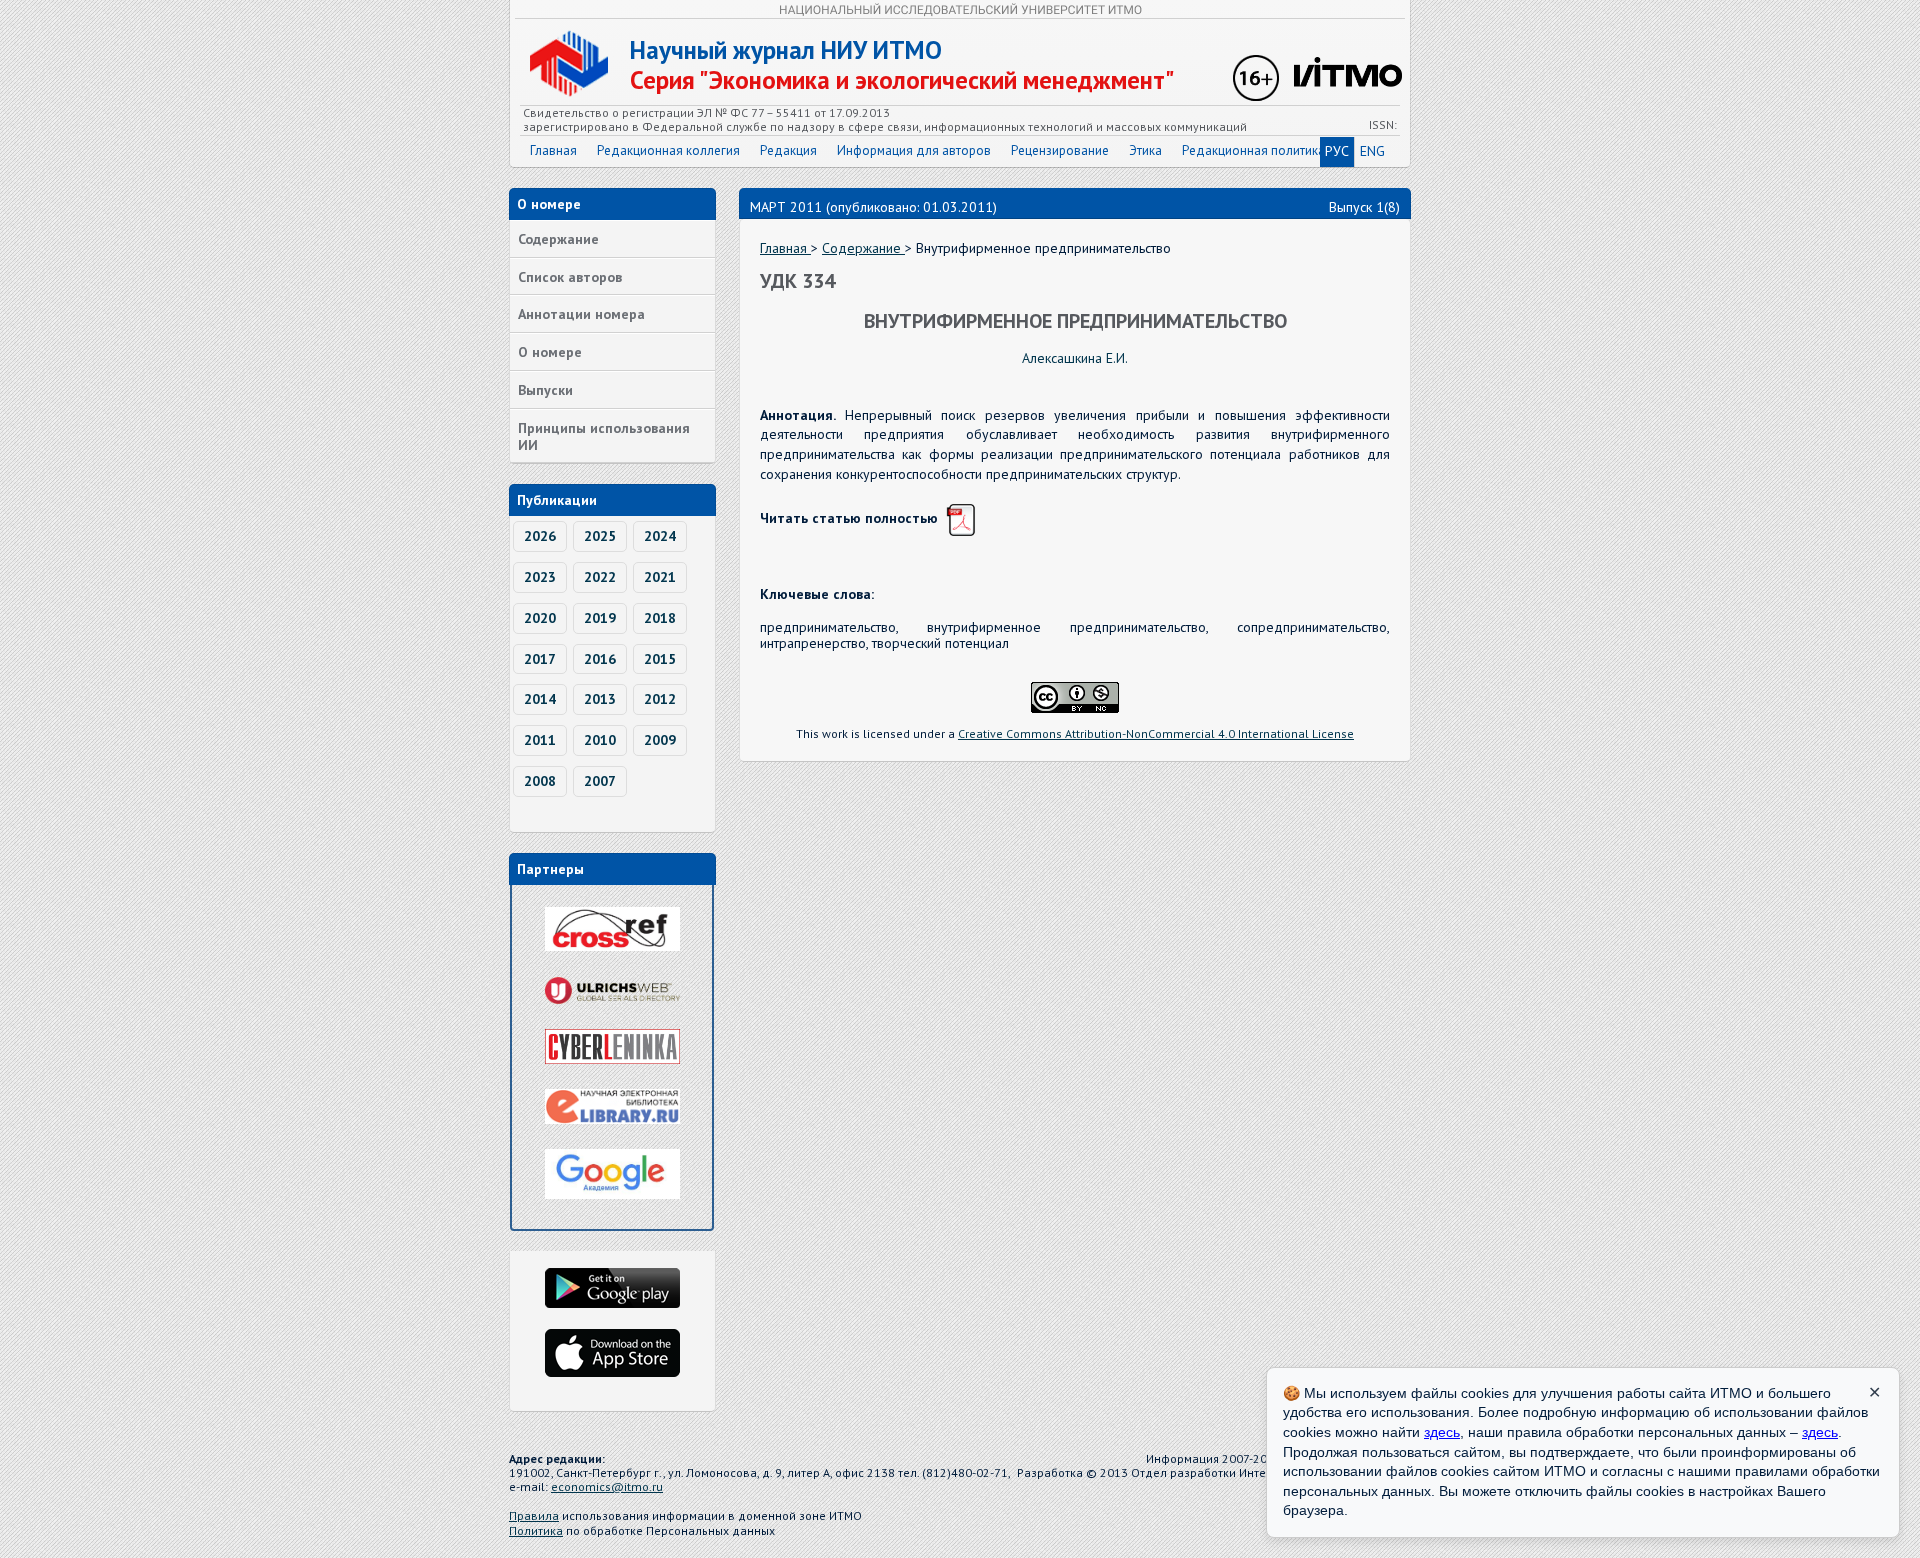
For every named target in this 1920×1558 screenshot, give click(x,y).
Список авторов (570, 277)
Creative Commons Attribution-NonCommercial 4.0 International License (1156, 733)
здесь (1442, 1432)
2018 (660, 618)
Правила (534, 1515)
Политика (536, 1530)
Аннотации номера (581, 314)
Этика (1145, 150)
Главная (553, 150)
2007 (600, 781)
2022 (600, 577)
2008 (540, 781)
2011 (540, 740)
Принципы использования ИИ (604, 436)
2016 (600, 659)
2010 (600, 740)
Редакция (788, 150)
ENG (1372, 151)
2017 (540, 659)
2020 (540, 618)
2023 (540, 577)
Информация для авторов (914, 150)
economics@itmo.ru (607, 1486)
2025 (600, 536)
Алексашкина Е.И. (1075, 358)
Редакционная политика (1253, 150)
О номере (550, 352)
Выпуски (545, 390)
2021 (660, 577)
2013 (600, 699)
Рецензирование (1060, 150)
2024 (660, 536)
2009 (660, 740)
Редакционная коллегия (668, 150)
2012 (660, 699)
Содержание (558, 239)
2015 (660, 659)
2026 (540, 536)
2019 (600, 618)
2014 (540, 699)
